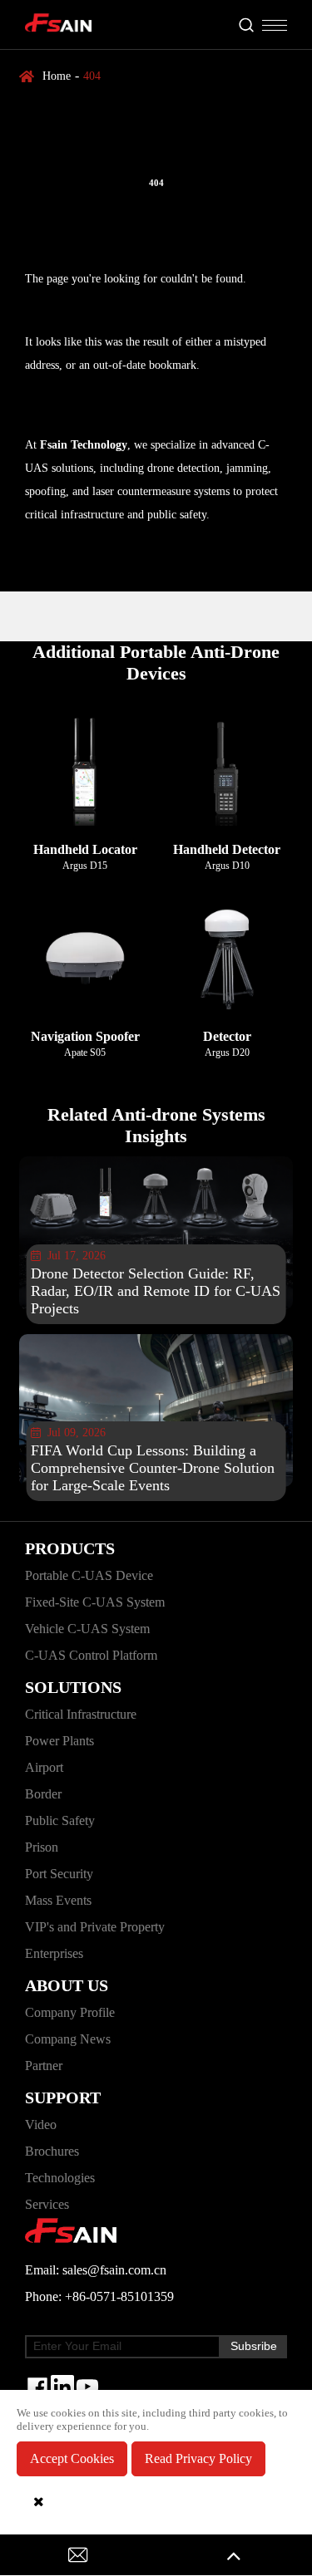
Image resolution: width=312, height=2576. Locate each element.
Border (43, 1794)
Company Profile (70, 2012)
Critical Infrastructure (81, 1714)
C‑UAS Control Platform (91, 1655)
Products (70, 1548)
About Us (67, 1985)
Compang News (68, 2039)
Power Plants (59, 1741)
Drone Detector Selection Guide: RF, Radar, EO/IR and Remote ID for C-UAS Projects (156, 1291)
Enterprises (54, 1953)
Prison (42, 1847)
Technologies (60, 2178)
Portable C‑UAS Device (89, 1575)
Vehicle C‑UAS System (87, 1629)
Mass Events (58, 1900)
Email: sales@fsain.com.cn (96, 2270)
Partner (44, 2066)
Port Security (59, 1874)
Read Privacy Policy (198, 2458)
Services (47, 2204)
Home (57, 76)
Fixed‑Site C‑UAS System (95, 1602)
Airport (44, 1767)
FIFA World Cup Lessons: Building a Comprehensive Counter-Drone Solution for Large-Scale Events (153, 1468)
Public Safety (60, 1820)
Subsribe (254, 2346)
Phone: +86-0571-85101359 (99, 2296)
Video (41, 2125)
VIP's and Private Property (95, 1927)
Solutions (73, 1687)
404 (92, 76)
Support (63, 2098)
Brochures (52, 2151)
